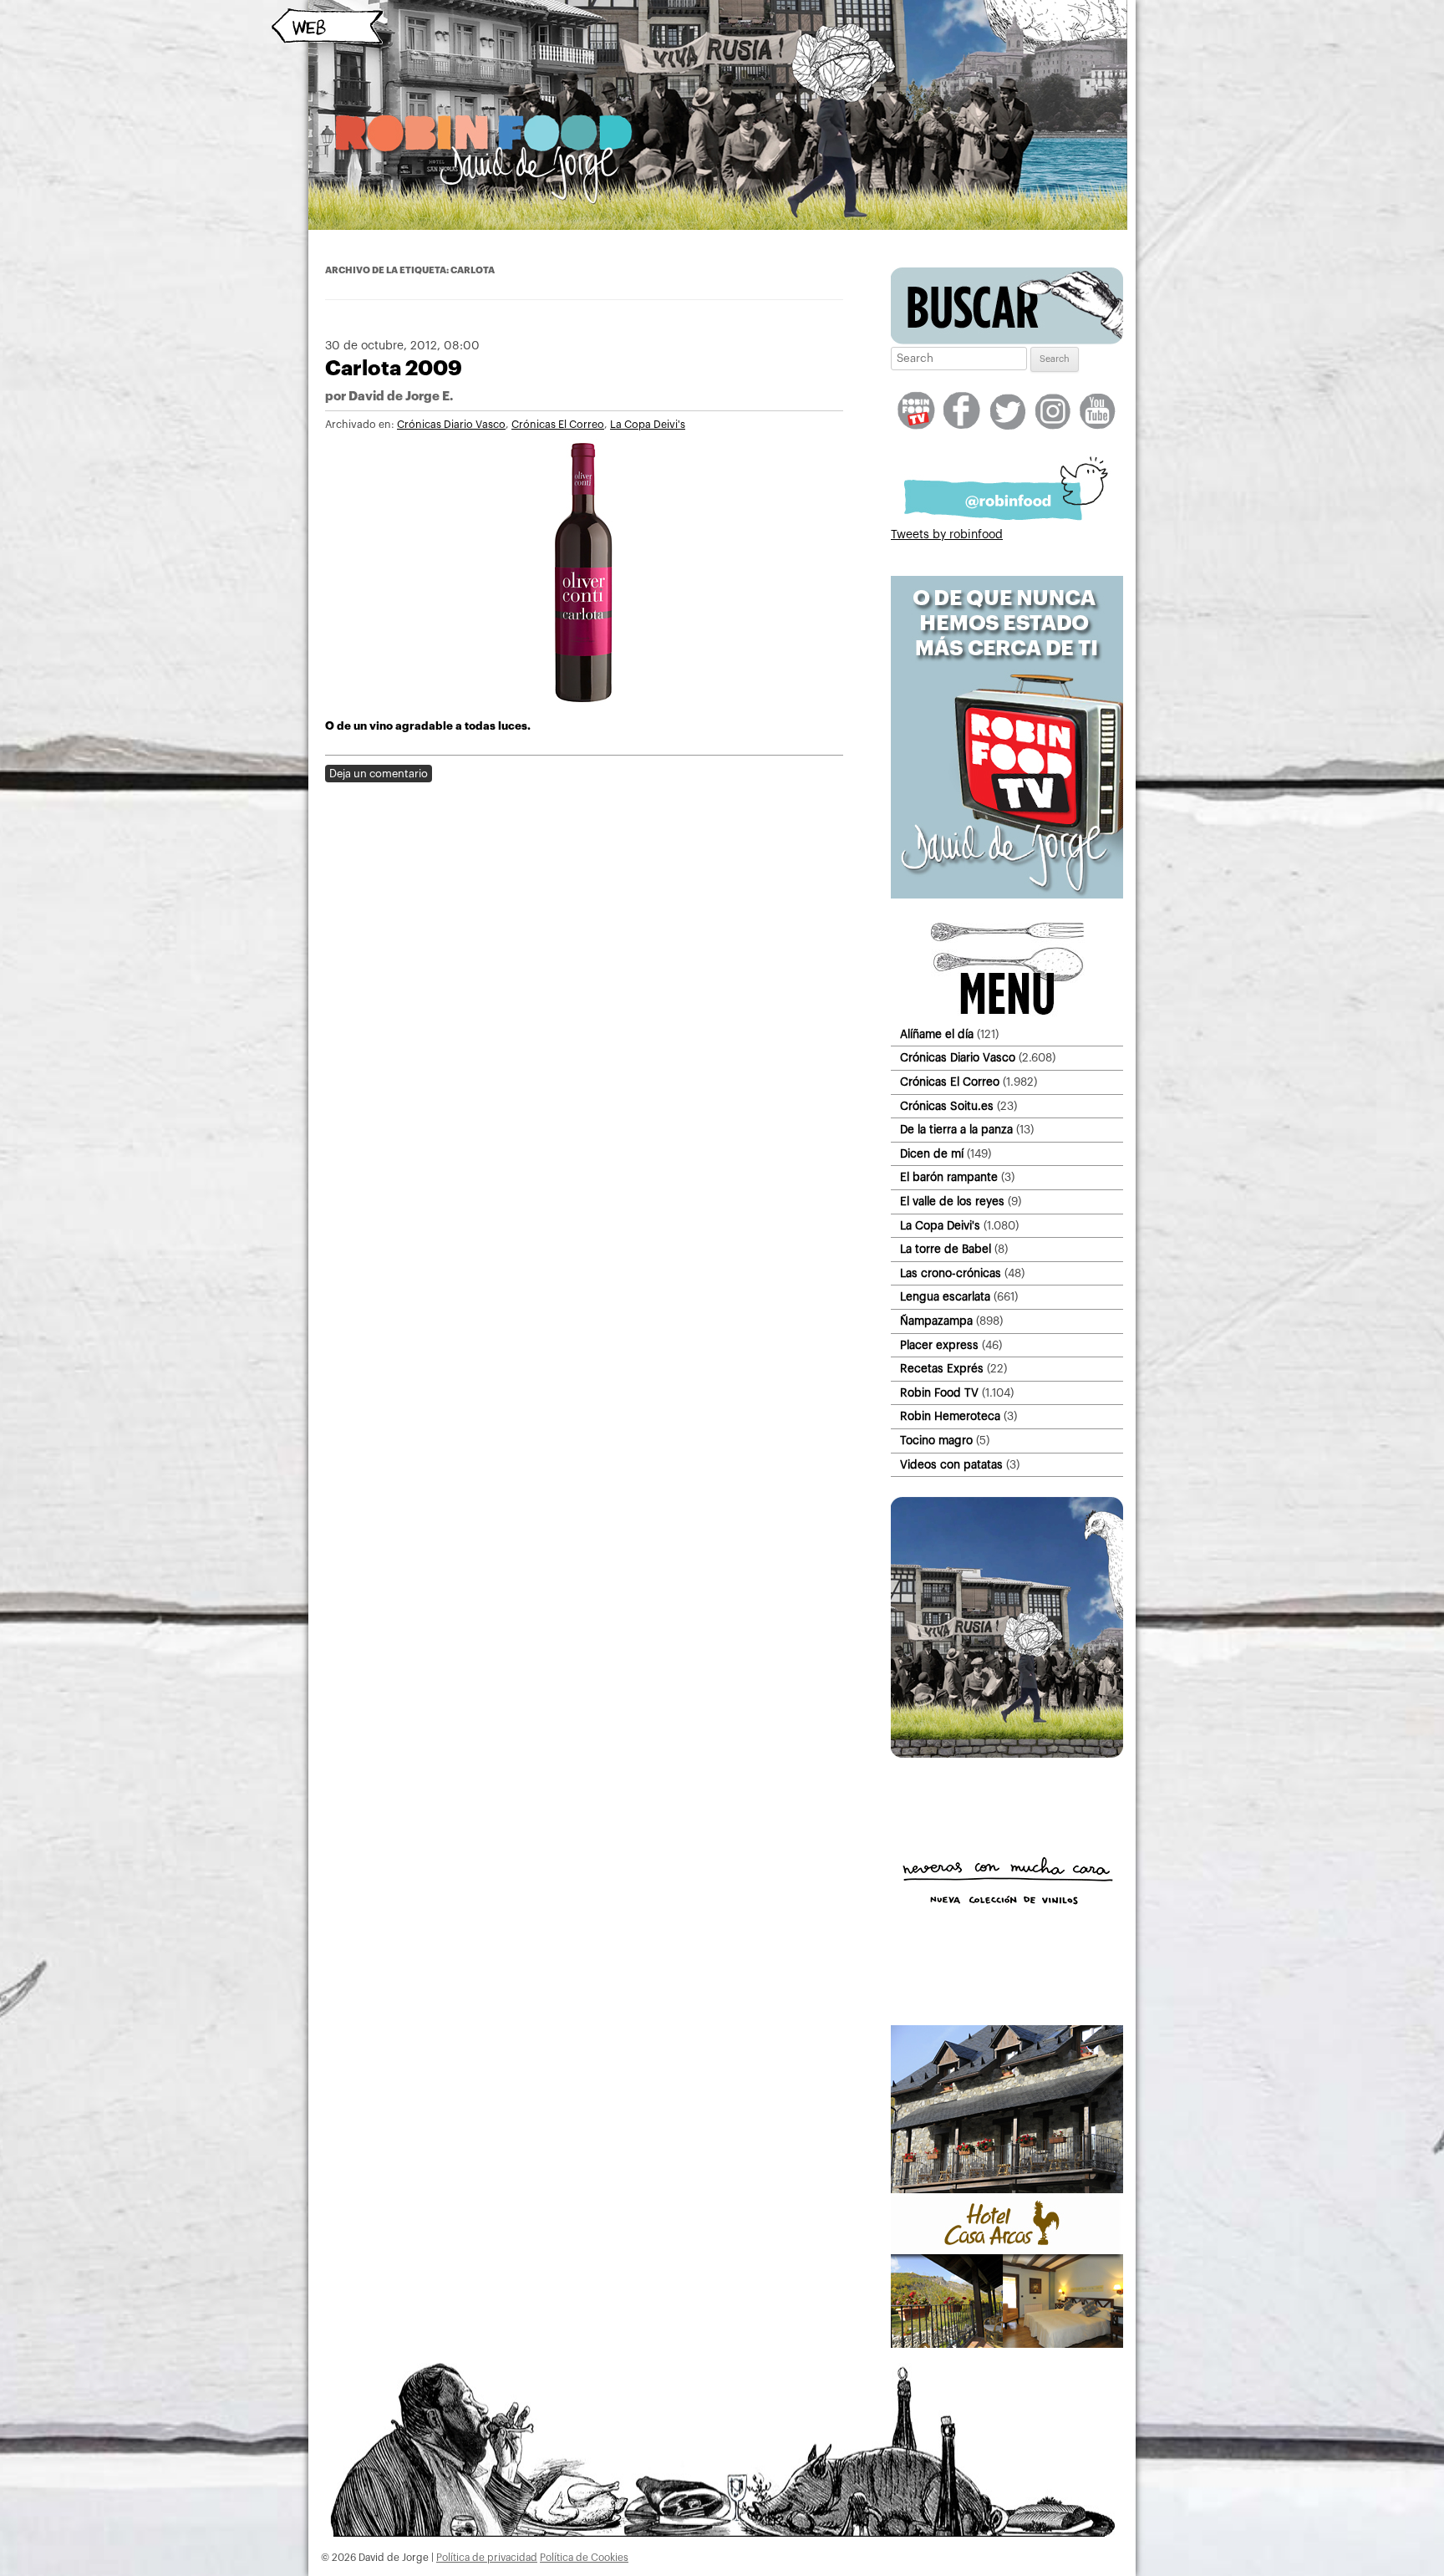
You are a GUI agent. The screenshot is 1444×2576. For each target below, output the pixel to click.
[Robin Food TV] (1007, 895)
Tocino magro (936, 1441)
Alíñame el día (937, 1034)
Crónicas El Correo (558, 425)
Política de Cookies (584, 2558)
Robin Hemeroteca (950, 1416)
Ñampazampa (936, 1321)
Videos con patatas (951, 1465)
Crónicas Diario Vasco (451, 425)
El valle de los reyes (952, 1201)
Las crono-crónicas (951, 1273)
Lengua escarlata (945, 1297)
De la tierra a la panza (956, 1130)
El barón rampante (949, 1177)
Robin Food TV (939, 1393)
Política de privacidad (487, 2558)
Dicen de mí (932, 1154)
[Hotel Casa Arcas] (1007, 2344)
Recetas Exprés (942, 1369)
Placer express (939, 1345)
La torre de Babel (946, 1249)
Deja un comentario (379, 774)
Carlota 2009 (394, 368)
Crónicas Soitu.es (947, 1106)
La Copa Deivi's (648, 425)
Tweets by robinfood (947, 535)
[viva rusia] (1007, 1754)
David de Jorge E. (401, 397)
